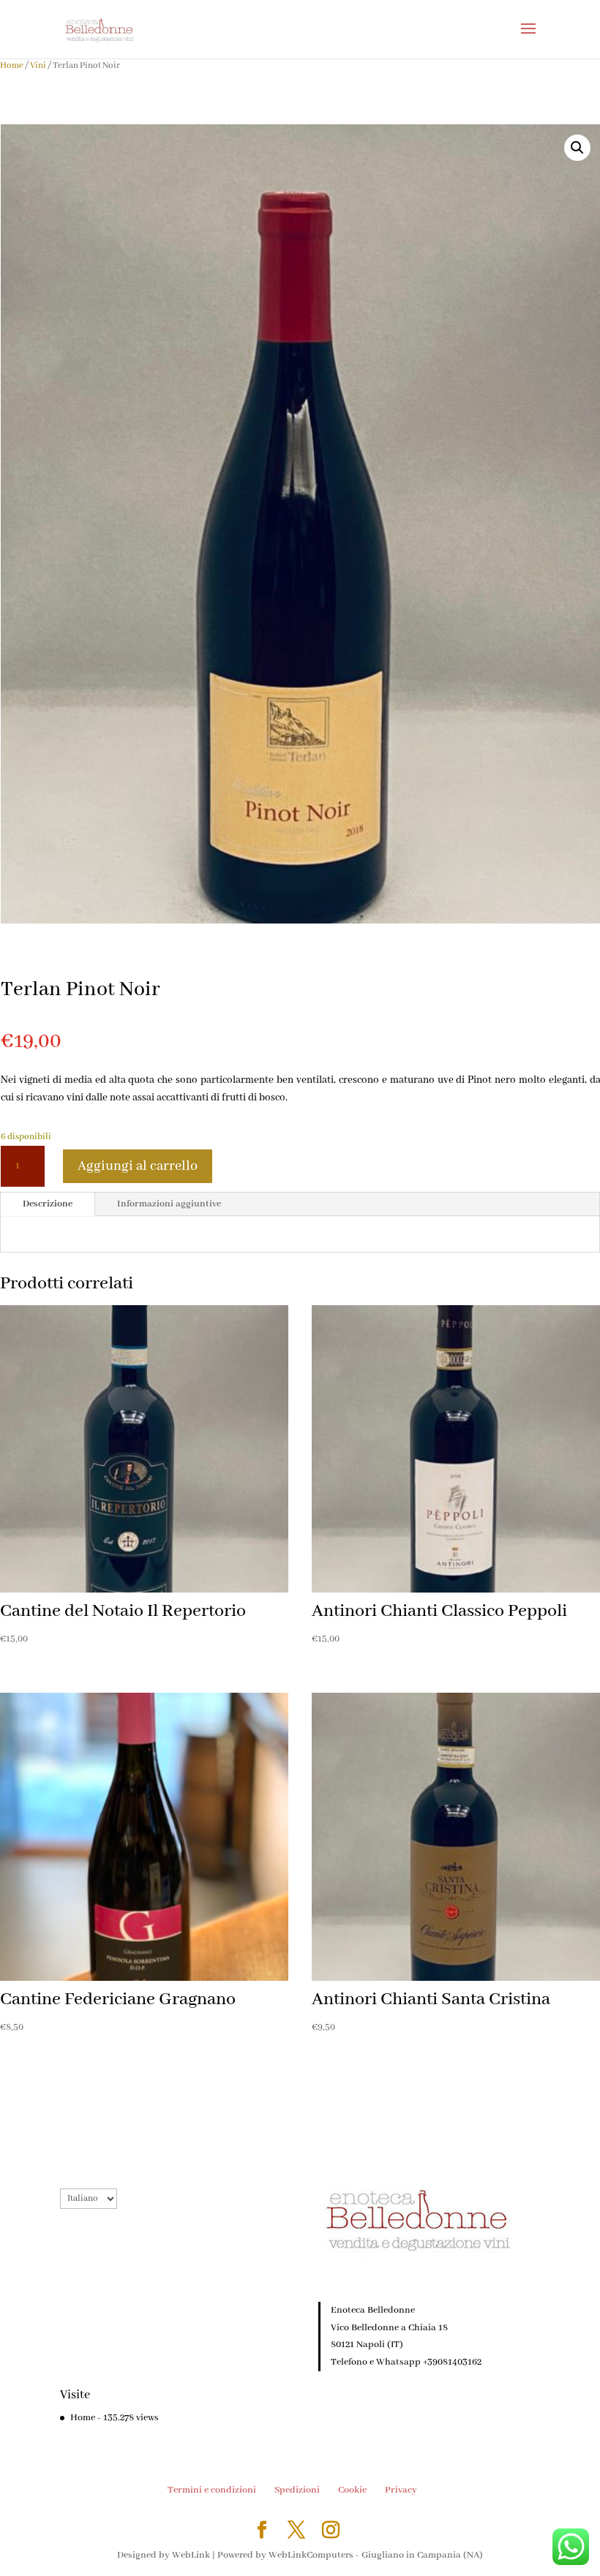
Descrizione (48, 1204)
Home (12, 65)
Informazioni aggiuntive (169, 1204)
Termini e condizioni (212, 2490)
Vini (38, 65)
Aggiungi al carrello (138, 1166)
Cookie (352, 2490)
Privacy (401, 2490)
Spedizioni (297, 2490)
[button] (577, 148)
